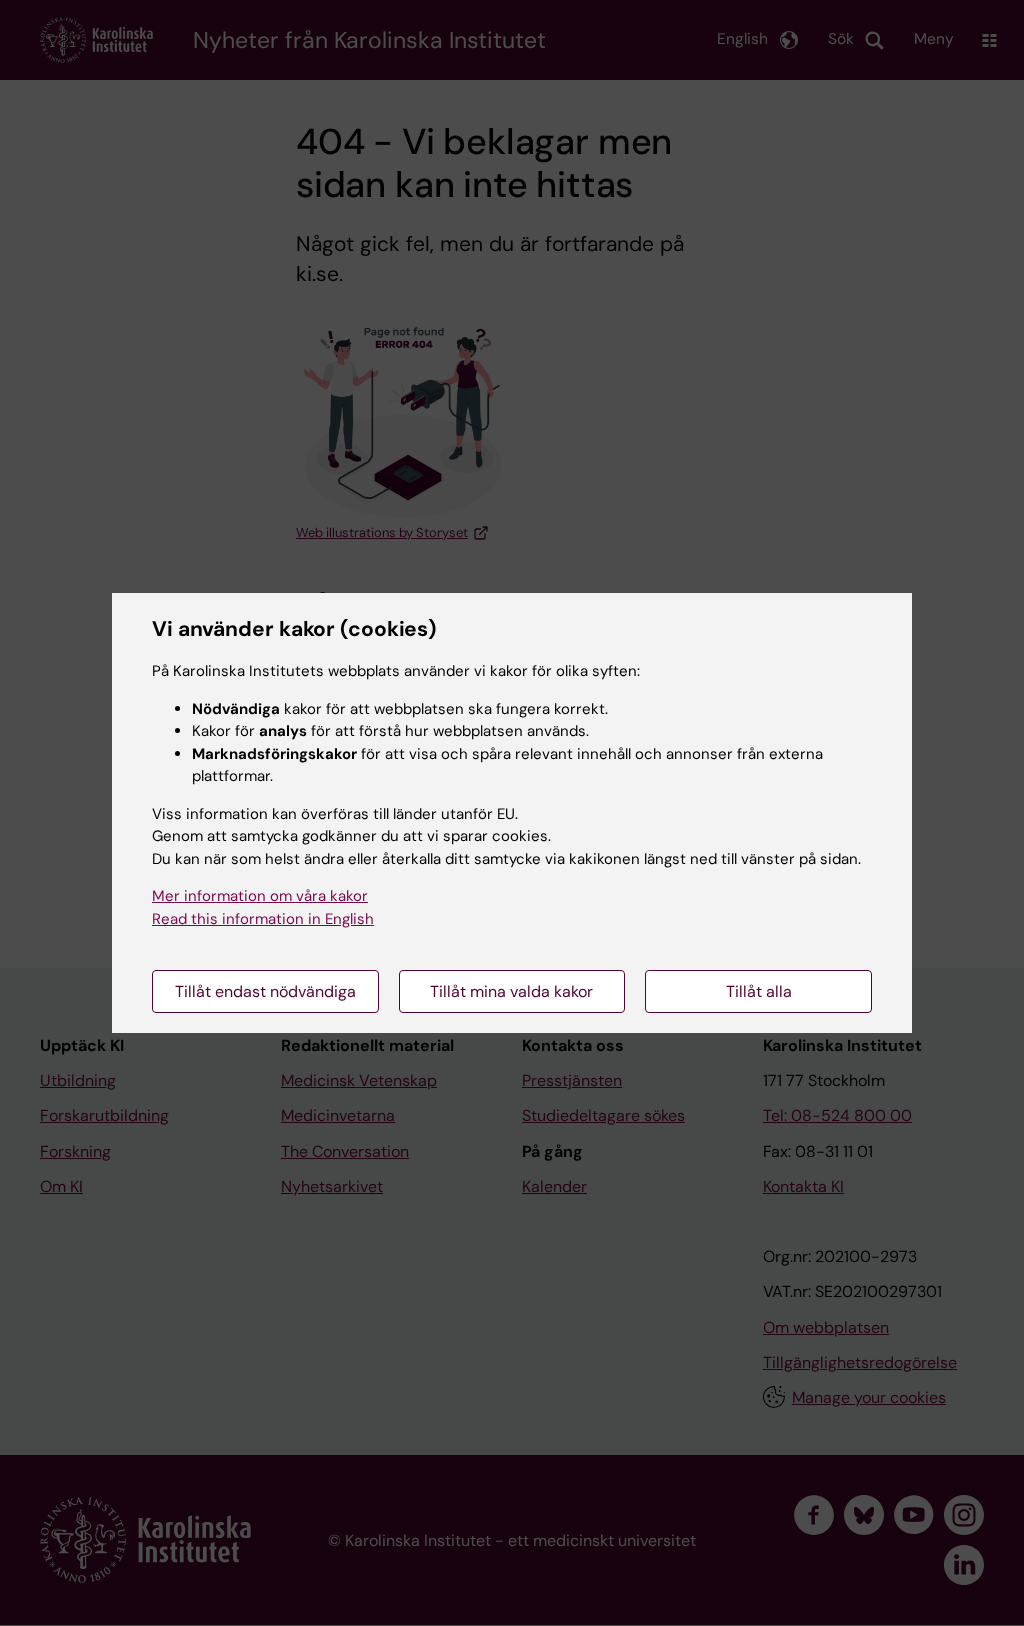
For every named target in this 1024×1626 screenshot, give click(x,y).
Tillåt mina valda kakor (511, 991)
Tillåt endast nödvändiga (265, 991)
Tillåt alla (759, 991)
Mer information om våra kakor (260, 896)
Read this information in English (263, 919)
